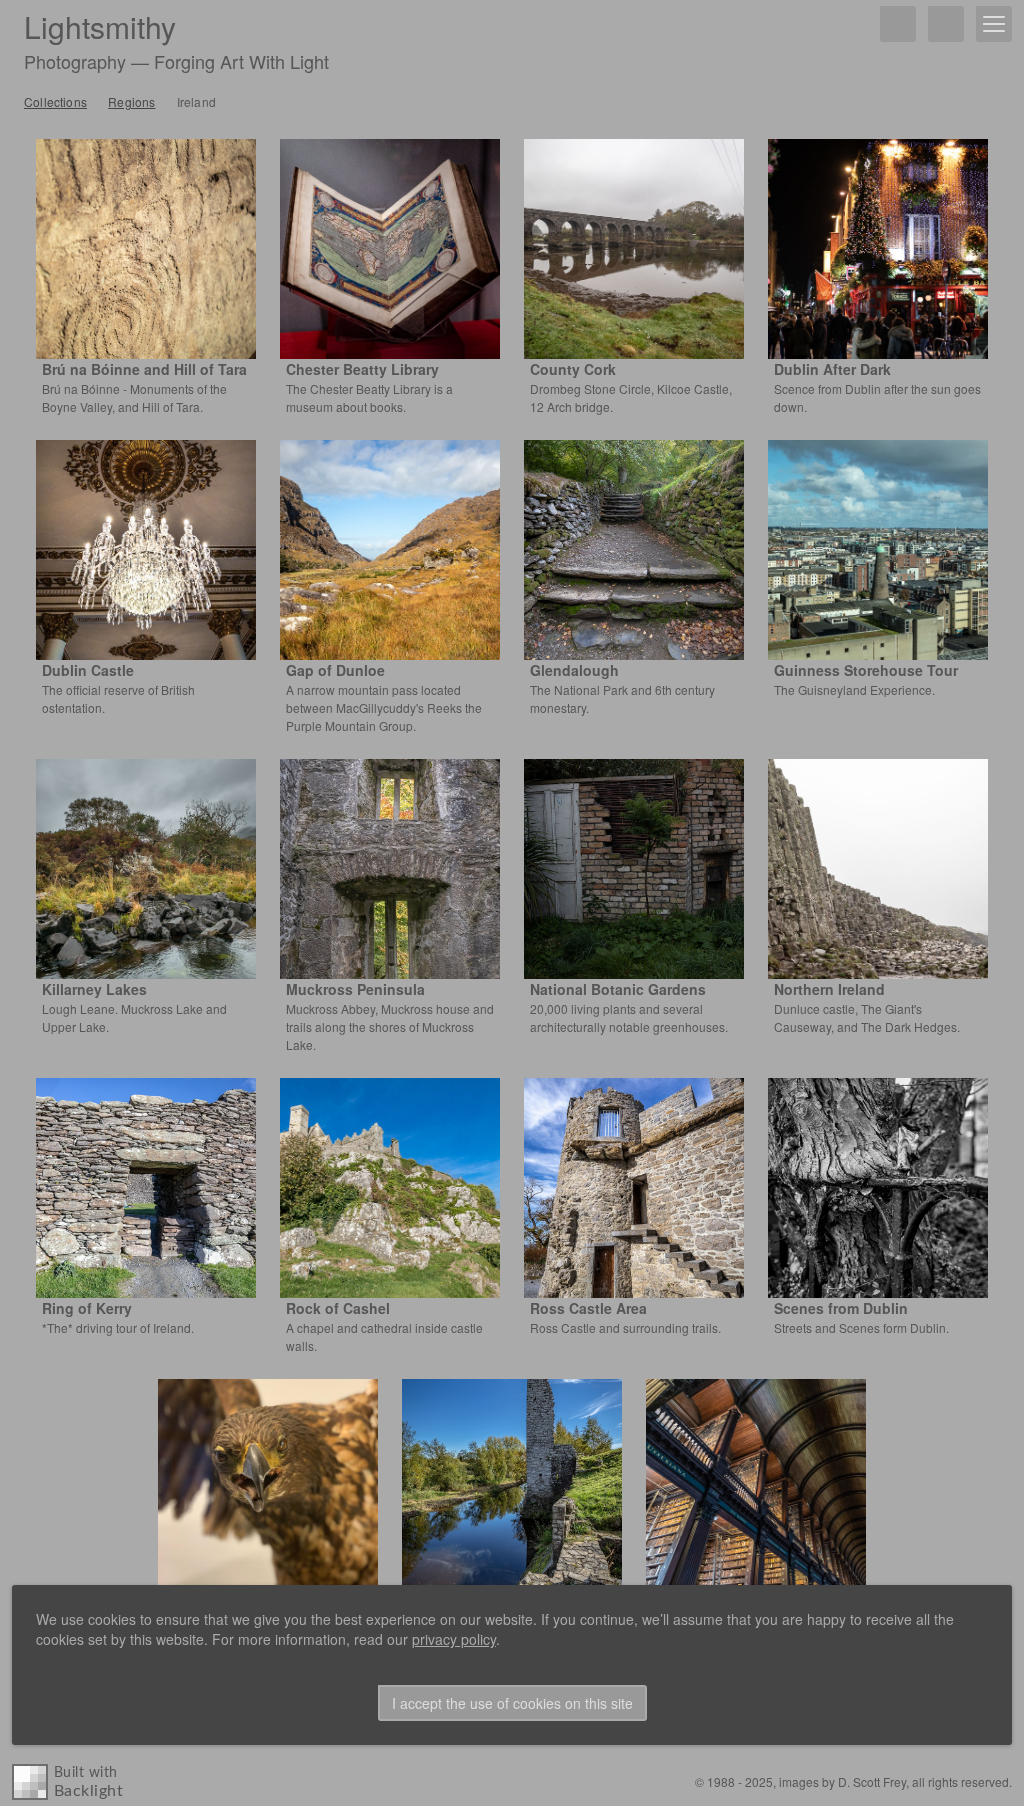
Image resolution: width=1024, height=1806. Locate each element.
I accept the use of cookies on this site (512, 1703)
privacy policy (454, 1639)
